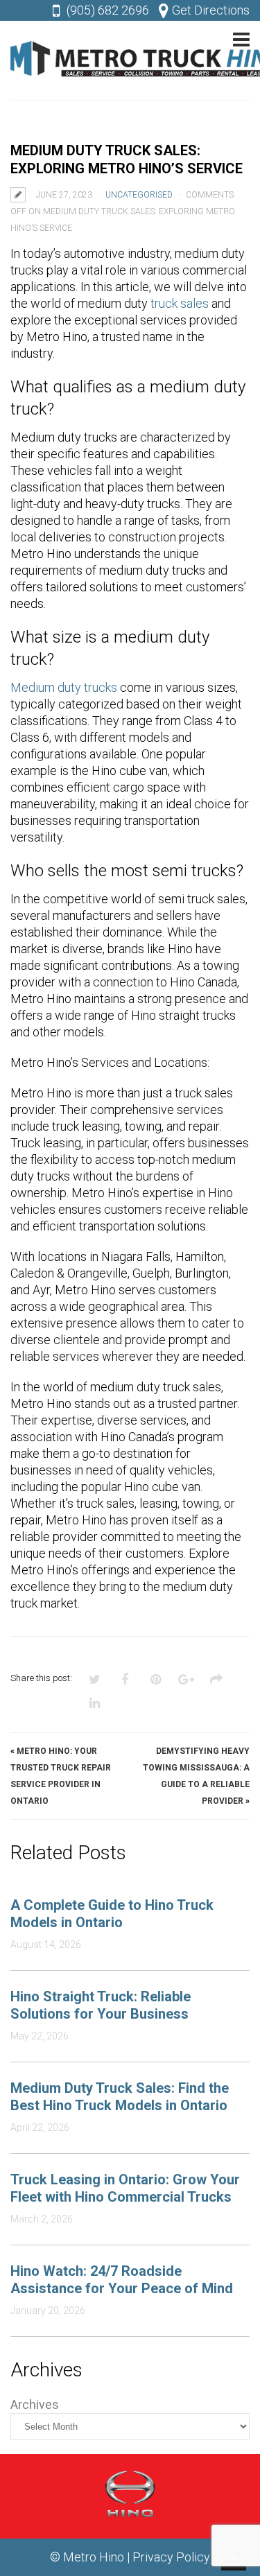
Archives (35, 2404)
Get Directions (211, 10)
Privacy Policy (171, 2557)
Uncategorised (139, 195)
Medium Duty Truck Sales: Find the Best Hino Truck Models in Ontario (120, 2097)
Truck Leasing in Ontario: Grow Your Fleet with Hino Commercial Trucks (125, 2188)
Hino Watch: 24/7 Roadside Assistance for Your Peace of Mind (122, 2280)
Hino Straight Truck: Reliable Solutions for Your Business (101, 2005)
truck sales (180, 303)
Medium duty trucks (64, 687)
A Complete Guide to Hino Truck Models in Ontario (112, 1914)
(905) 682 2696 (108, 10)
